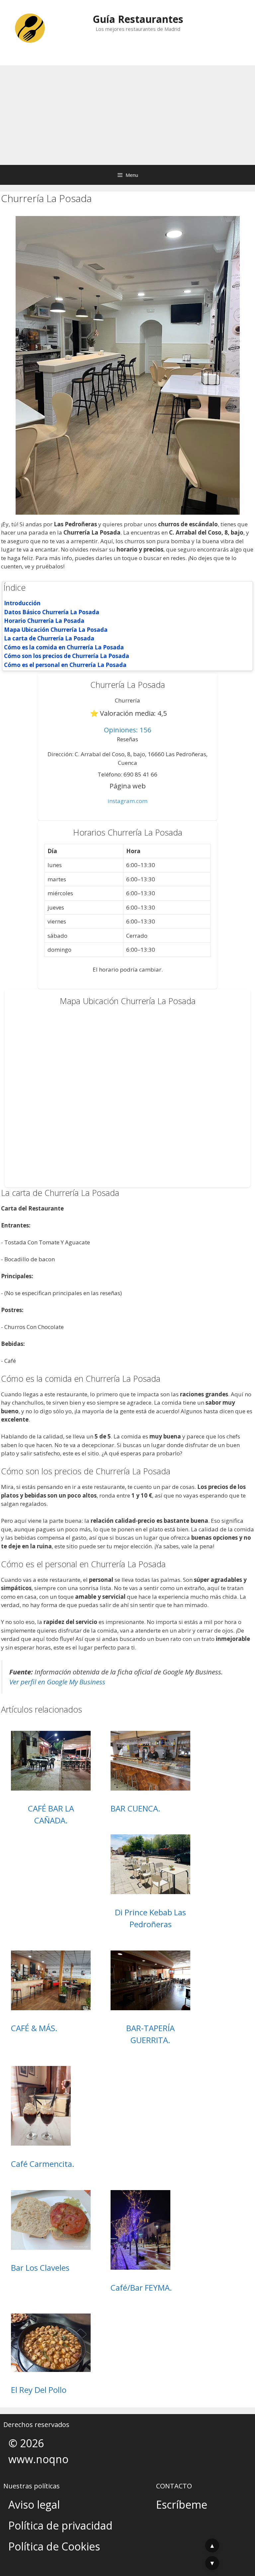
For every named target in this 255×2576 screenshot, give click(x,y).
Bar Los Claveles (40, 2268)
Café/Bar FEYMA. (141, 2287)
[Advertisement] (127, 115)
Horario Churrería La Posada (44, 621)
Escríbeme (182, 2504)
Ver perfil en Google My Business (57, 1682)
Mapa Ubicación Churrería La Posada (56, 630)
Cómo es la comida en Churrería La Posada (64, 647)
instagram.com (127, 801)
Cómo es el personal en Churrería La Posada (65, 665)
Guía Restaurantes (138, 19)
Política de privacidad (60, 2525)
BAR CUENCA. (135, 1808)
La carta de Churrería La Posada (49, 638)
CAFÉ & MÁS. (34, 2028)
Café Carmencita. (43, 2164)
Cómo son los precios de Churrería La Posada (67, 656)
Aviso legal (34, 2504)
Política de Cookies (54, 2546)
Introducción (22, 603)
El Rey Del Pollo (39, 2390)
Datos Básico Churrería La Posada (52, 612)
